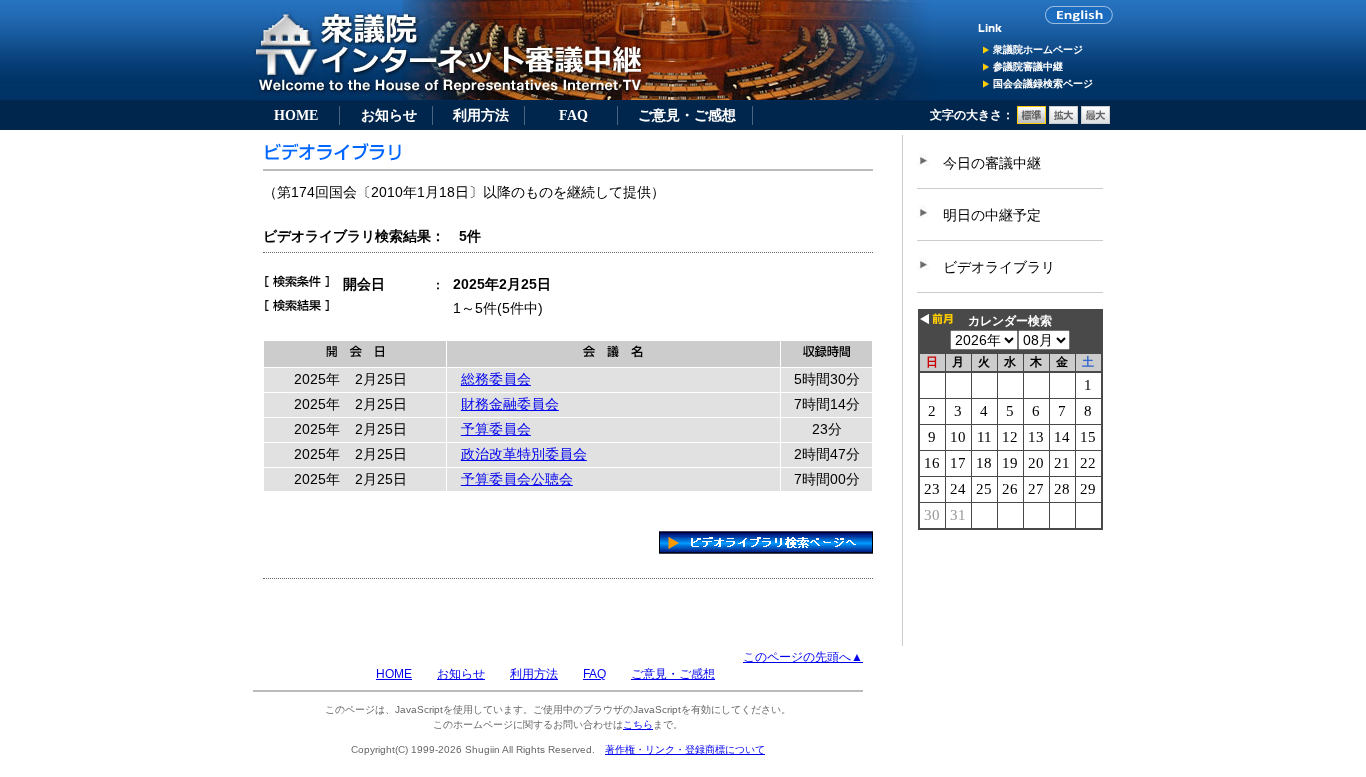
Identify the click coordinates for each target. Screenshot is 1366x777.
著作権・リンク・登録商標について (685, 749)
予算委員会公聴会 (517, 479)
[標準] (1031, 120)
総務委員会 (496, 379)
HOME (296, 115)
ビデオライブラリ (999, 267)
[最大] (1095, 120)
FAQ (573, 115)
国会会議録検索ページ (1043, 83)
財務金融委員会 (510, 404)
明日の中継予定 (992, 215)
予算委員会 (496, 429)
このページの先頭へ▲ (803, 657)
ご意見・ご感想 (687, 115)
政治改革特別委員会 (524, 454)
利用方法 (481, 115)
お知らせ (389, 115)
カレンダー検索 (1010, 321)
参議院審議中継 (1028, 66)
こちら (638, 724)
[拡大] (1063, 120)
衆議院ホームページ (1038, 49)
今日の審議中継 (992, 163)
